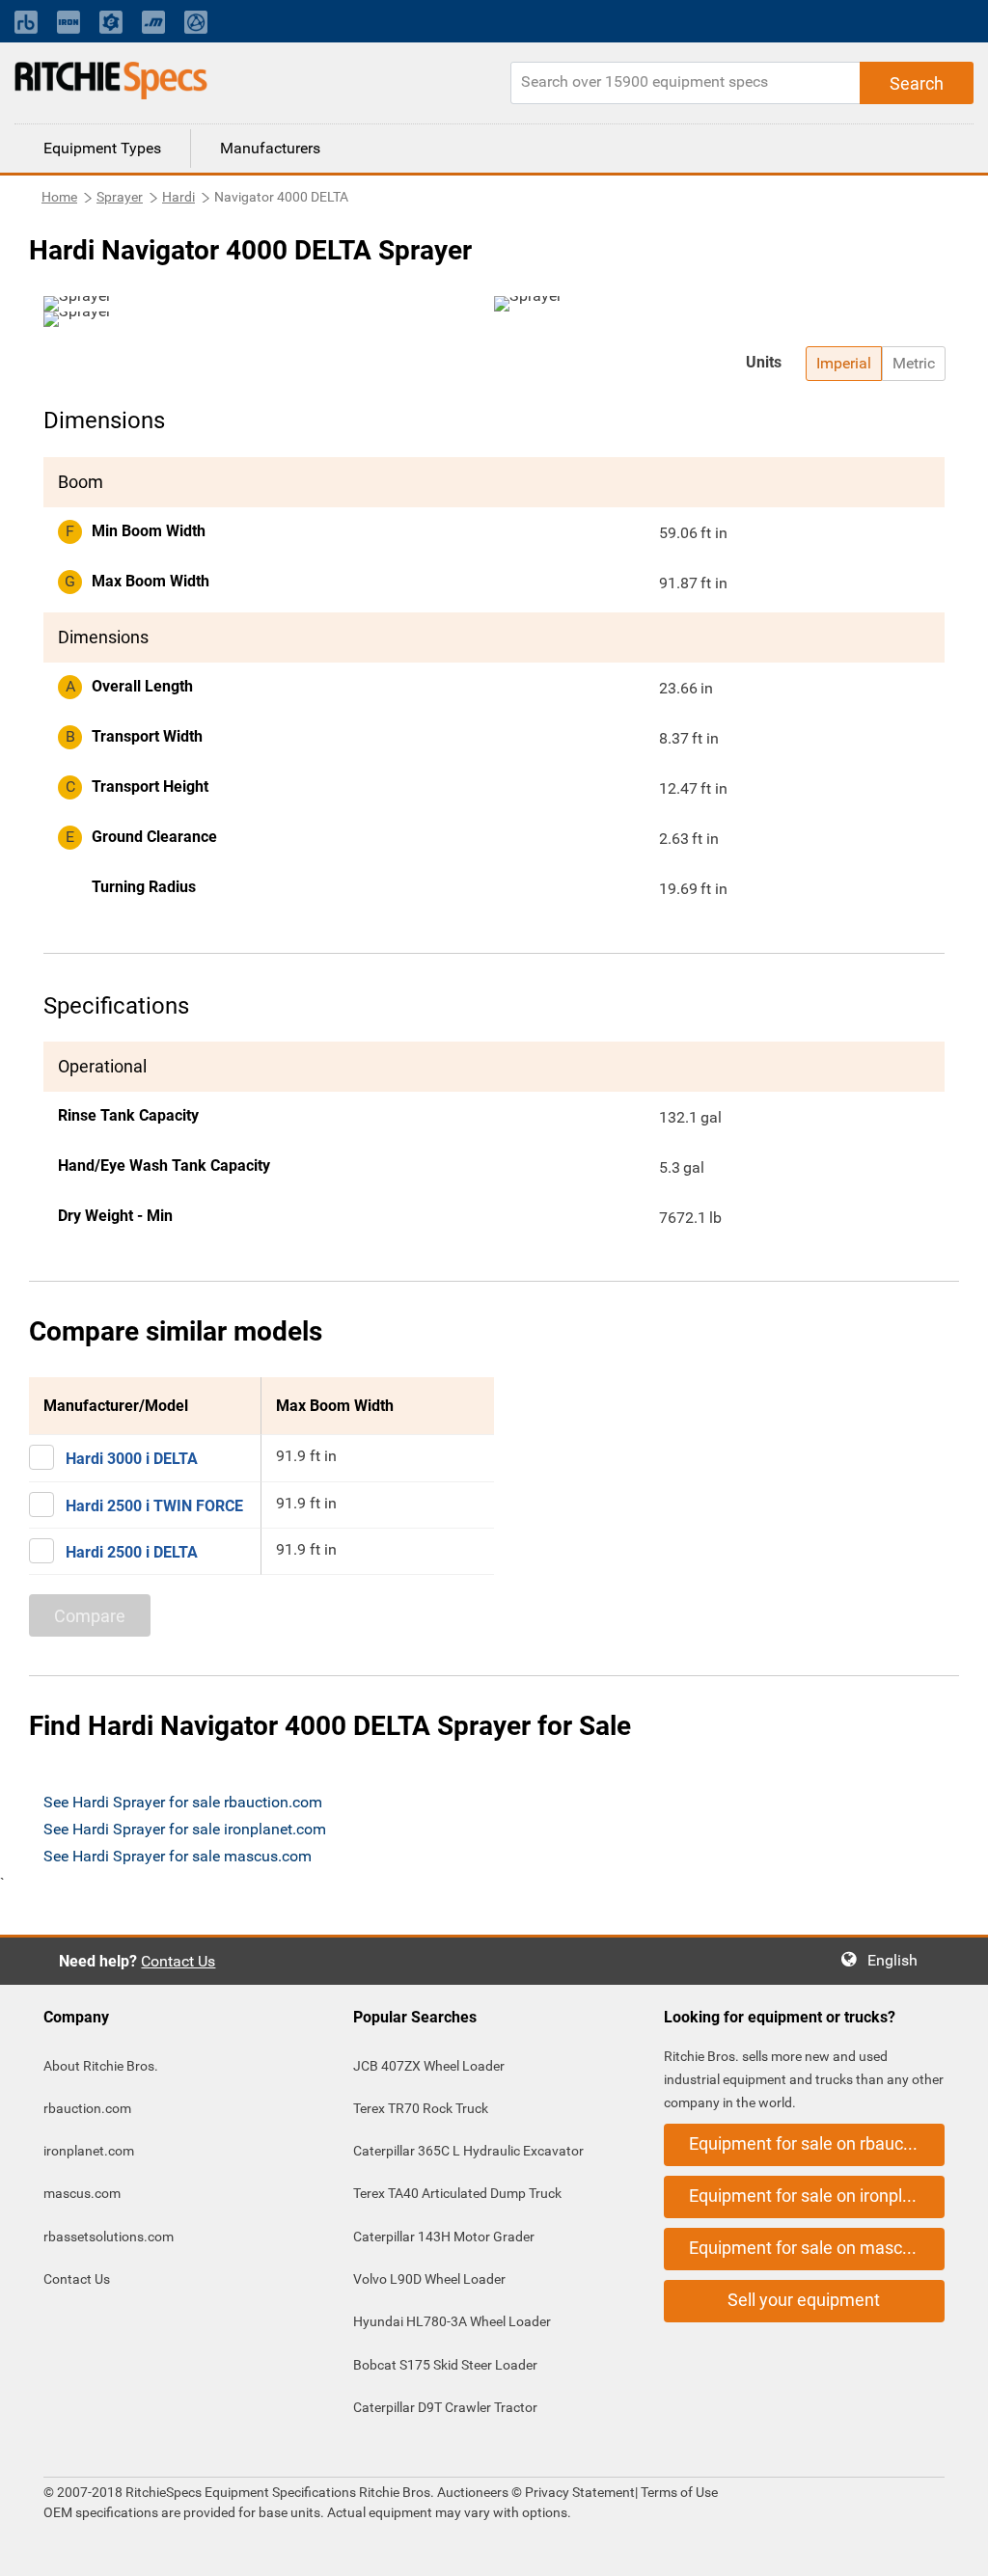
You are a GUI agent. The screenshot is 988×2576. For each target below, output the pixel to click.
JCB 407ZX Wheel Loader (429, 2066)
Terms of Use (678, 2492)
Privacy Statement (580, 2492)
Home (59, 197)
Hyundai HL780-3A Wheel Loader (452, 2321)
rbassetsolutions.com (109, 2237)
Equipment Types (102, 148)
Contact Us (178, 1961)
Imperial (844, 363)
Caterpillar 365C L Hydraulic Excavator (468, 2151)
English (898, 1960)
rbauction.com (87, 2108)
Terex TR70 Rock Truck (421, 2108)
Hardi (178, 197)
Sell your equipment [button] (804, 2300)
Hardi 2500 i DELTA (132, 1552)
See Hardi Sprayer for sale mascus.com (178, 1856)
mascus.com (82, 2193)
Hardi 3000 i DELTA (132, 1459)
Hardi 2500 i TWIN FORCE (154, 1506)
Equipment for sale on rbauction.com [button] (817, 2143)
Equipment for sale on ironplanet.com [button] (817, 2196)
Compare (90, 1616)
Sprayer (120, 197)
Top (954, 2548)
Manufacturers (270, 148)
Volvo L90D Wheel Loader (429, 2279)
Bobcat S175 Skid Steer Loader (445, 2365)
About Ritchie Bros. (101, 2066)
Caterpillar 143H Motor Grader (444, 2237)
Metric (914, 363)
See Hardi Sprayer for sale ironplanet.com (185, 1829)
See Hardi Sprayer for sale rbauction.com (183, 1802)
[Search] (917, 83)
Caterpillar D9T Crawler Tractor (445, 2407)
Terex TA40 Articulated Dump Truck (457, 2193)
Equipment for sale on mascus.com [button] (817, 2248)
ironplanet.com (89, 2151)
